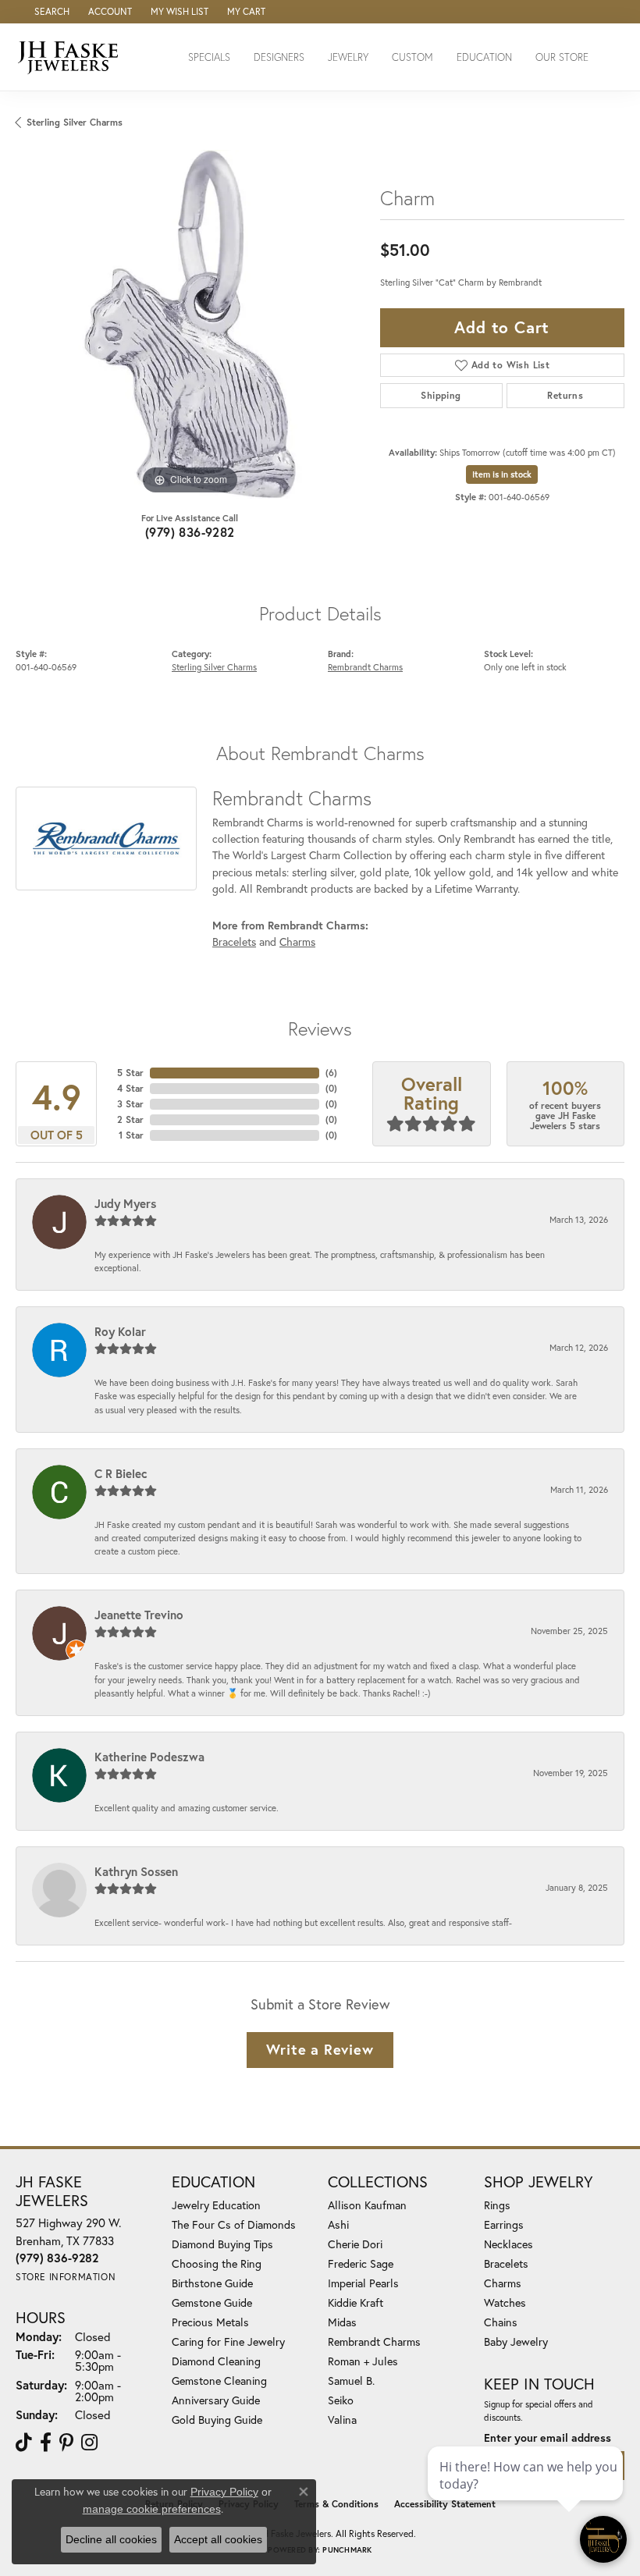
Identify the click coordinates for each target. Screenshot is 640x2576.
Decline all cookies (111, 2539)
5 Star (130, 1073)
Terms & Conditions (336, 2504)
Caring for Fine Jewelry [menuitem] (228, 2341)
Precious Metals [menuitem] (210, 2322)
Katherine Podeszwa (149, 1757)
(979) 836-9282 (190, 532)
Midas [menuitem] (342, 2322)
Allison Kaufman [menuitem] (367, 2205)
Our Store (562, 57)
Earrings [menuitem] (504, 2224)
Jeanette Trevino (139, 1615)
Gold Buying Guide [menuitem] (217, 2420)
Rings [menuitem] (497, 2205)
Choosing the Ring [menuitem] (217, 2263)
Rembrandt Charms (365, 667)
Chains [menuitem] (501, 2322)
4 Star (130, 1088)
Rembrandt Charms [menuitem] (374, 2341)
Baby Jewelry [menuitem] (516, 2341)
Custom (412, 57)
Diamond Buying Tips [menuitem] (222, 2244)
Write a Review (320, 2049)
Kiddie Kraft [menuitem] (356, 2302)
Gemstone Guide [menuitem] (212, 2302)
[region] (190, 324)
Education (484, 57)
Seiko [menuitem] (341, 2400)
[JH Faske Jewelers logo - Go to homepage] (72, 57)
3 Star (130, 1104)
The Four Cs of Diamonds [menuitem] (234, 2224)
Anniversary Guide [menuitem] (216, 2400)
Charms (297, 942)
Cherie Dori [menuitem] (355, 2244)
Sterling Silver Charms (75, 122)
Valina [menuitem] (342, 2420)
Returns (565, 395)
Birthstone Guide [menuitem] (212, 2283)
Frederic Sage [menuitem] (361, 2263)
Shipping (441, 395)
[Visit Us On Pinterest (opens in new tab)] (66, 2443)
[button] (50, 12)
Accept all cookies (218, 2539)
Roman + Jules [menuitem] (363, 2361)
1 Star (131, 1135)
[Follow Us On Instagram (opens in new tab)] (89, 2443)
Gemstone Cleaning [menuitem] (219, 2381)
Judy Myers (125, 1203)
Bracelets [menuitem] (506, 2263)
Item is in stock (502, 474)
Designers (279, 57)
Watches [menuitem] (505, 2302)
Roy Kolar (120, 1331)
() (331, 1073)
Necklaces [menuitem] (508, 2244)
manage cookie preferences (152, 2509)
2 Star (130, 1119)
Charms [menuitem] (503, 2283)
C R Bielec (121, 1473)
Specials (209, 57)
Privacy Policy (224, 2492)
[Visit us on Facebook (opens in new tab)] (46, 2443)
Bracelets (234, 942)
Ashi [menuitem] (338, 2224)
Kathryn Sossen (136, 1871)
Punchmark (347, 2550)
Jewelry (348, 57)
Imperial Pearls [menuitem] (363, 2283)
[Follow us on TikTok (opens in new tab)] (24, 2443)
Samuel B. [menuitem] (351, 2381)
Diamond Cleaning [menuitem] (216, 2361)
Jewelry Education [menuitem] (216, 2205)
